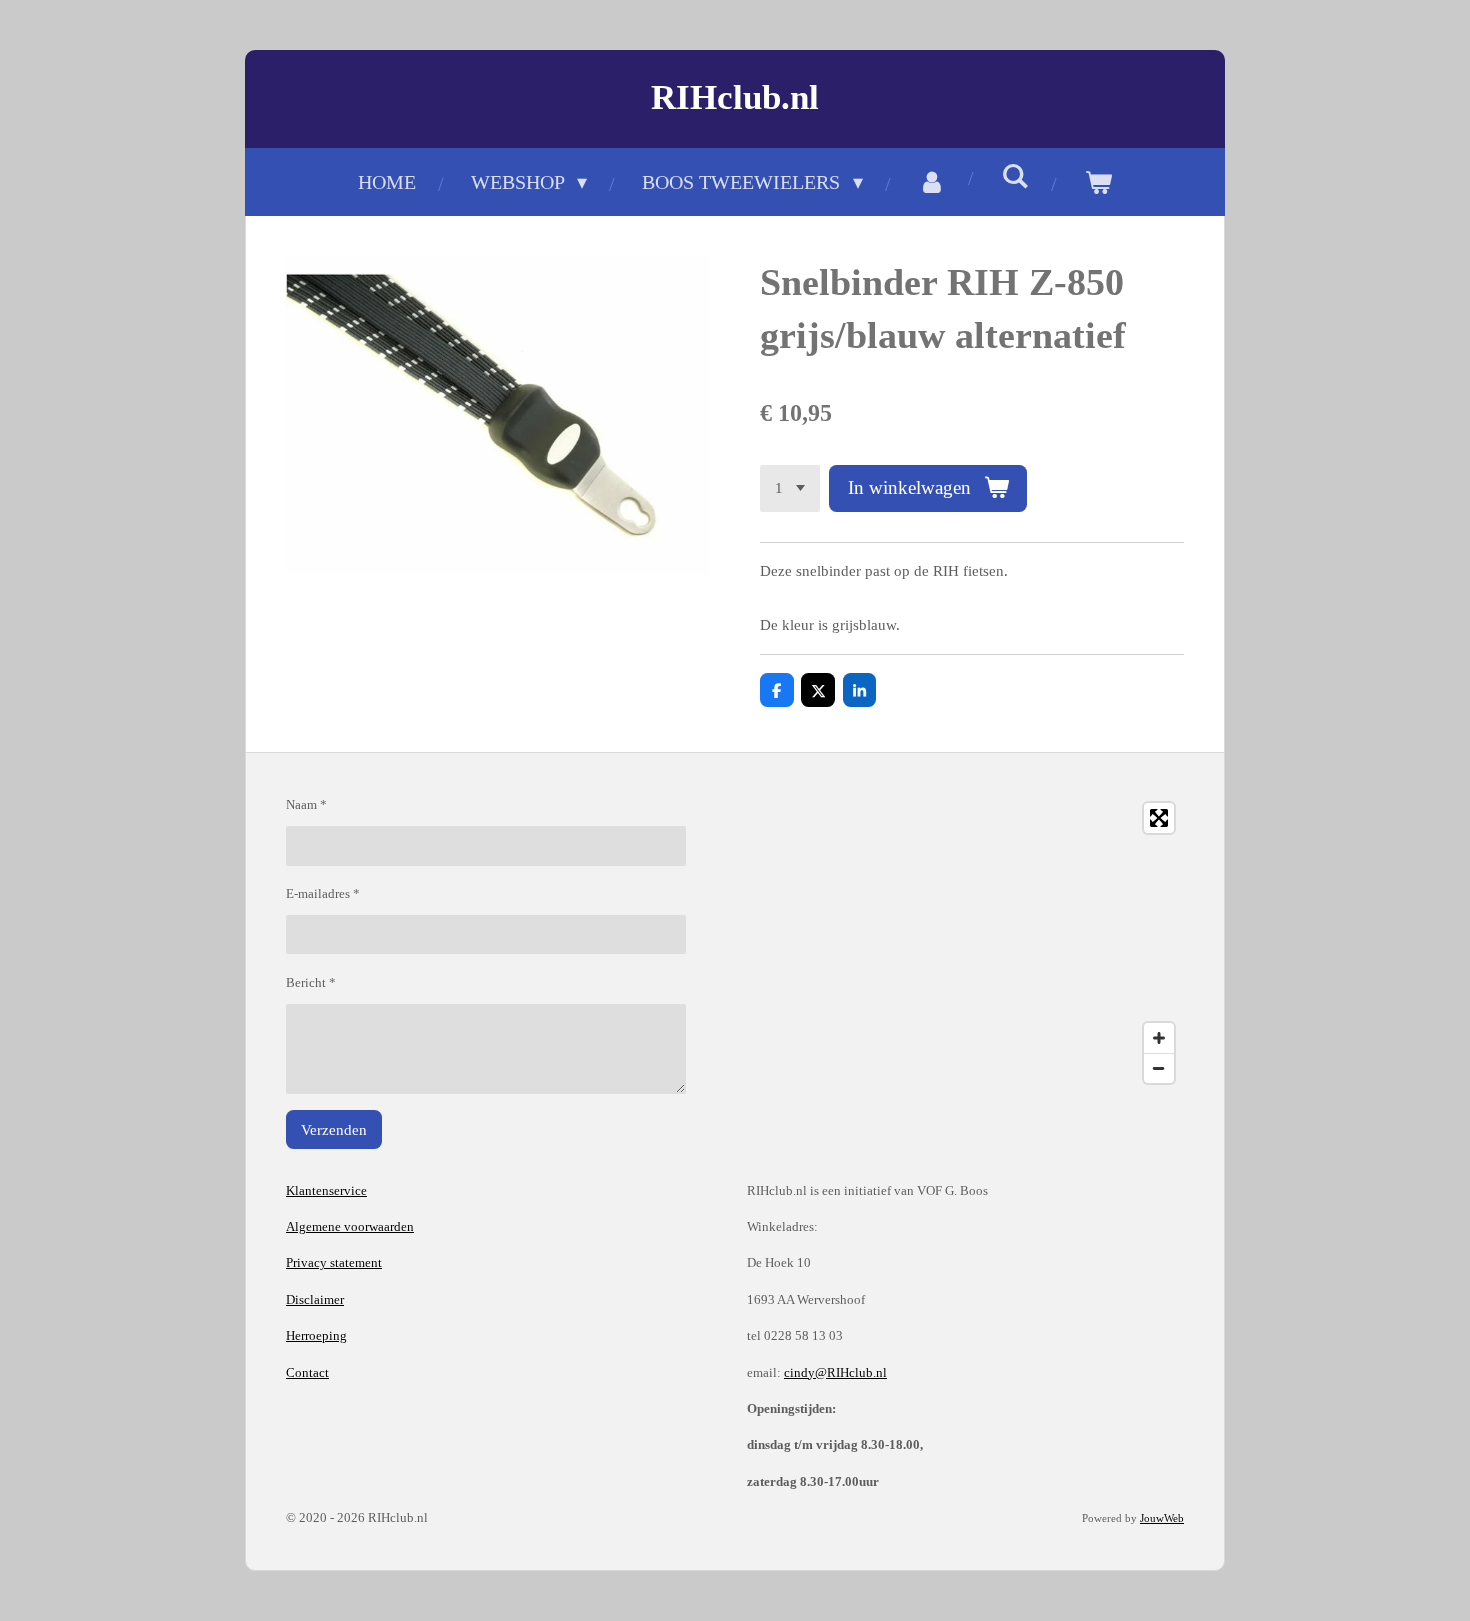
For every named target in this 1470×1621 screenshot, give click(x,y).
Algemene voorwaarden (350, 1226)
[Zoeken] (1015, 176)
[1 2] (790, 488)
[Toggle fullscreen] (1159, 818)
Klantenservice (326, 1190)
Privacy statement (334, 1262)
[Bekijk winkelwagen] (1098, 182)
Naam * (306, 804)
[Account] (932, 182)
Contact (307, 1372)
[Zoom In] (1159, 1038)
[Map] (965, 943)
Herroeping (316, 1335)
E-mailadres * (323, 893)
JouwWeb (1162, 1518)
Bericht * (311, 982)
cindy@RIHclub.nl (835, 1372)
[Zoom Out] (1159, 1068)
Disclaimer (315, 1299)
